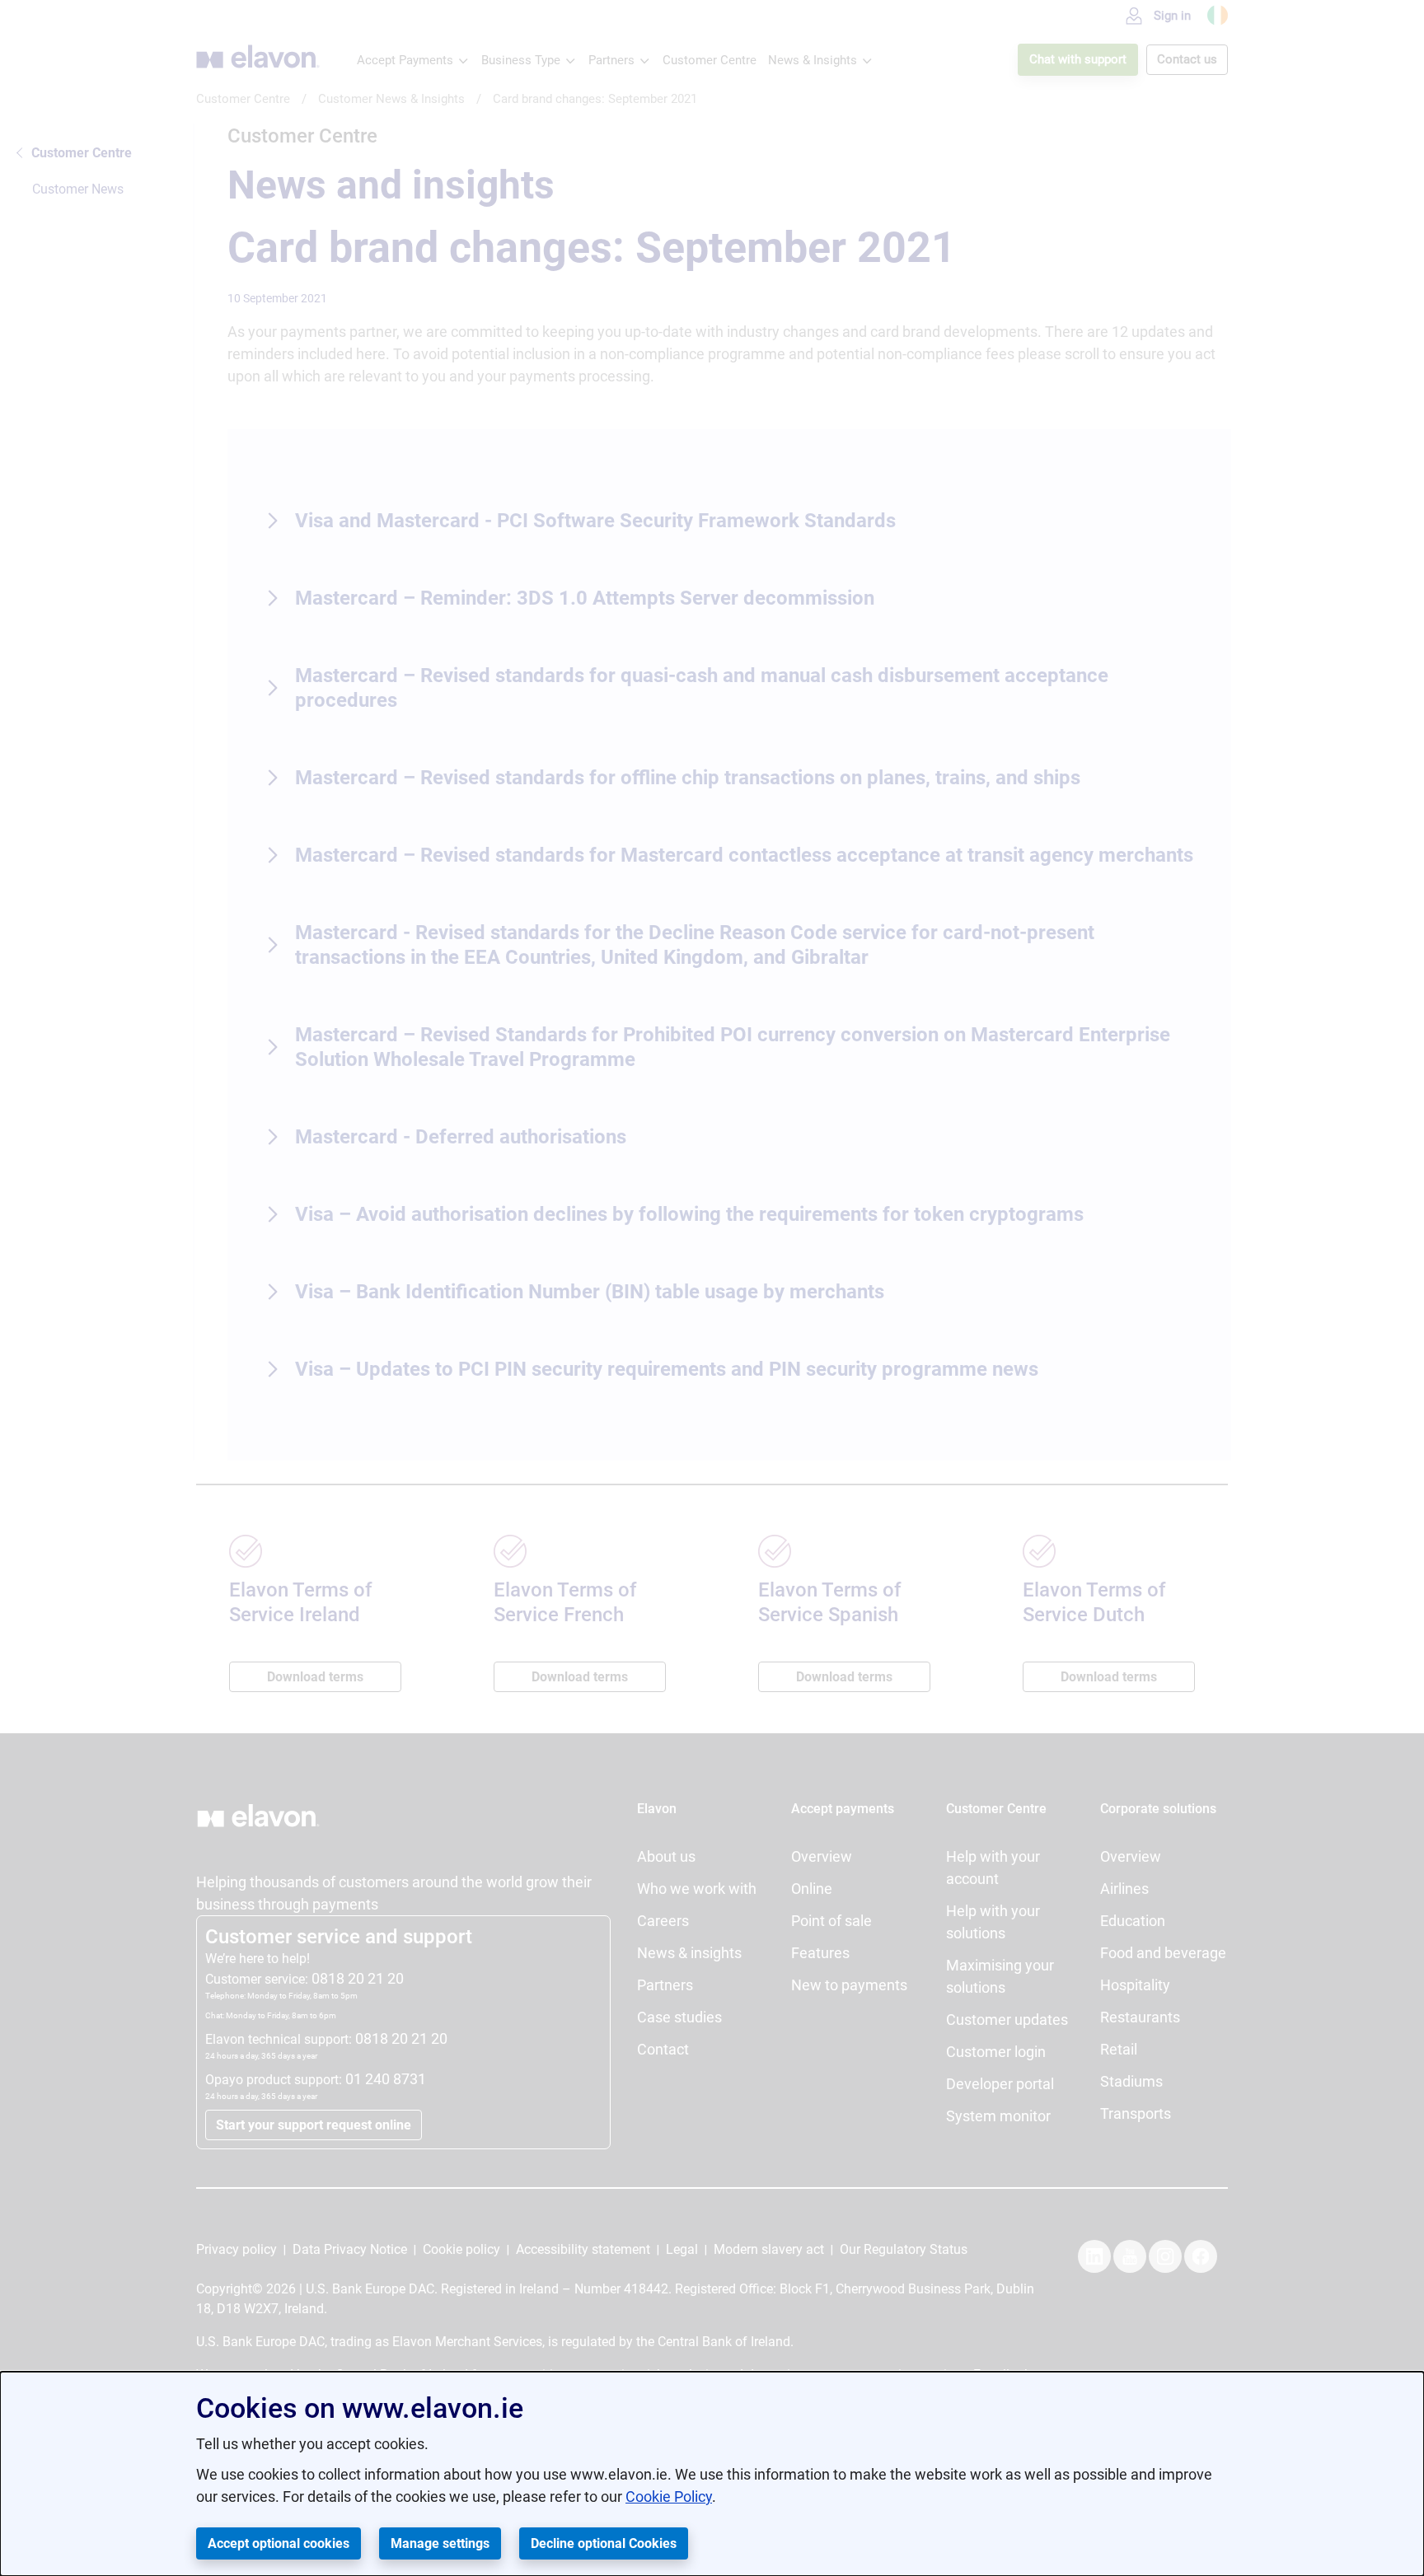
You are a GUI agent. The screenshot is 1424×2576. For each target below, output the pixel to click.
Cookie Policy (669, 2497)
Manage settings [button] (440, 2543)
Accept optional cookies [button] (279, 2543)
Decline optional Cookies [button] (604, 2543)
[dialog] (712, 2474)
